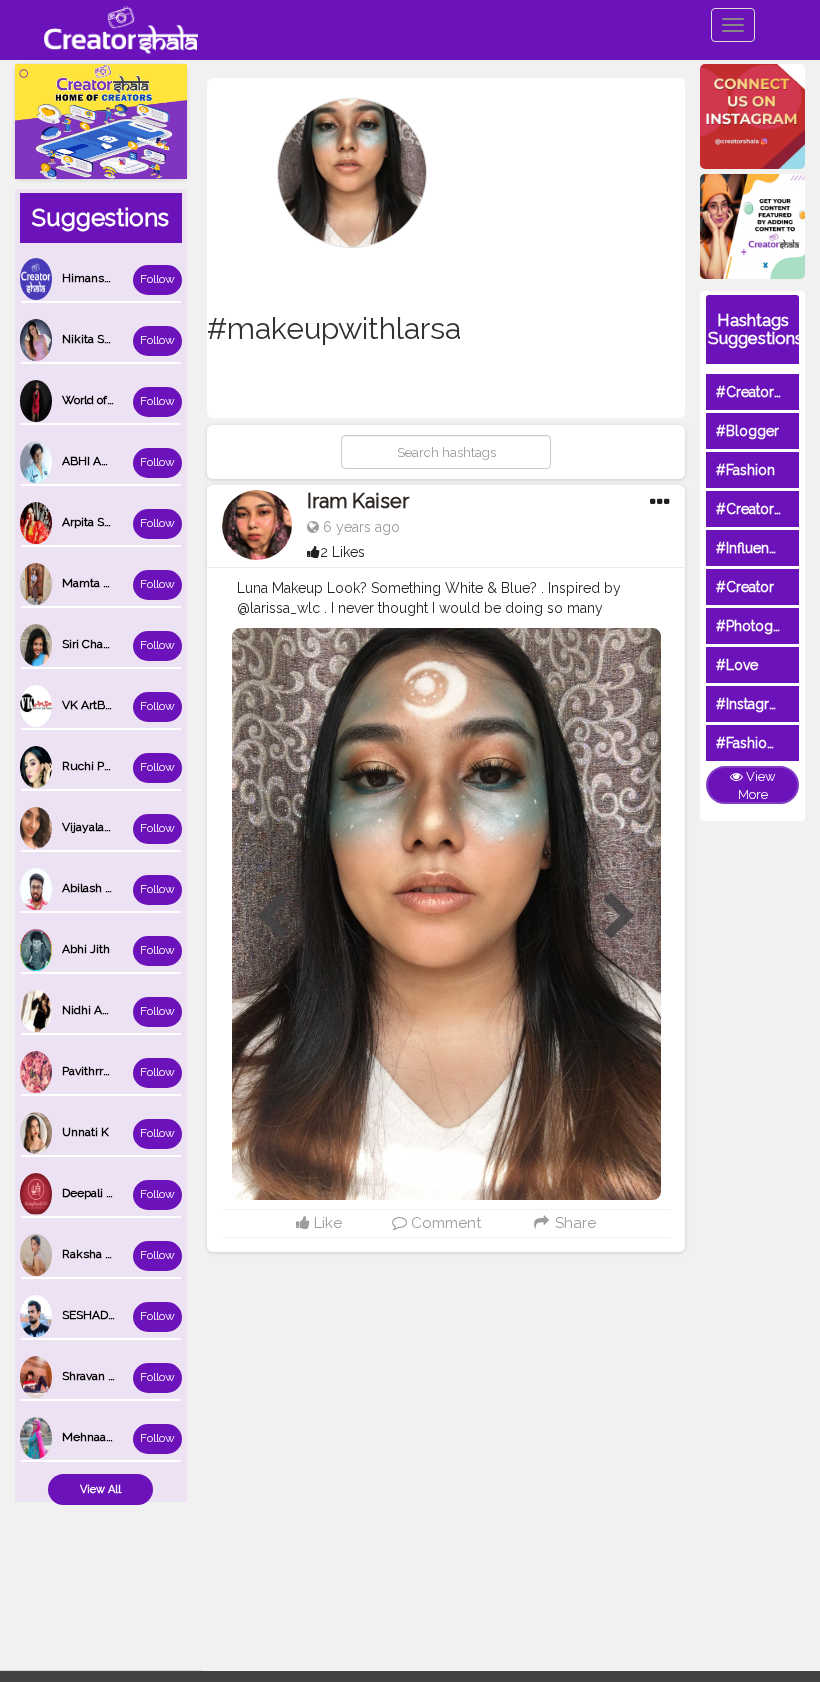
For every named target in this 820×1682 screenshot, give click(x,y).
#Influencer (753, 548)
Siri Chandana (99, 644)
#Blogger (747, 431)
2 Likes (342, 552)
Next (620, 917)
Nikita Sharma (100, 339)
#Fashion (745, 470)
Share (573, 1223)
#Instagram (752, 704)
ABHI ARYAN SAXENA (122, 461)
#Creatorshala (761, 392)
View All (100, 1489)
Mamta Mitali (97, 583)
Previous (272, 917)
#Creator (745, 587)
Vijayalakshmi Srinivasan (129, 827)
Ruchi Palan (94, 766)
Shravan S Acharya (112, 1376)
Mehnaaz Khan (103, 1437)
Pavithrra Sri (94, 1071)
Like (326, 1223)
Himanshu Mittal (107, 278)
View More (757, 786)
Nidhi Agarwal (100, 1010)
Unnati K (85, 1132)
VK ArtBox (89, 705)
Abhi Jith (86, 949)
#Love (737, 665)
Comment (444, 1223)
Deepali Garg (97, 1193)
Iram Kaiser (358, 501)
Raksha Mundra (105, 1254)
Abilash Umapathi (110, 888)
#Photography (763, 626)
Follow (157, 279)
